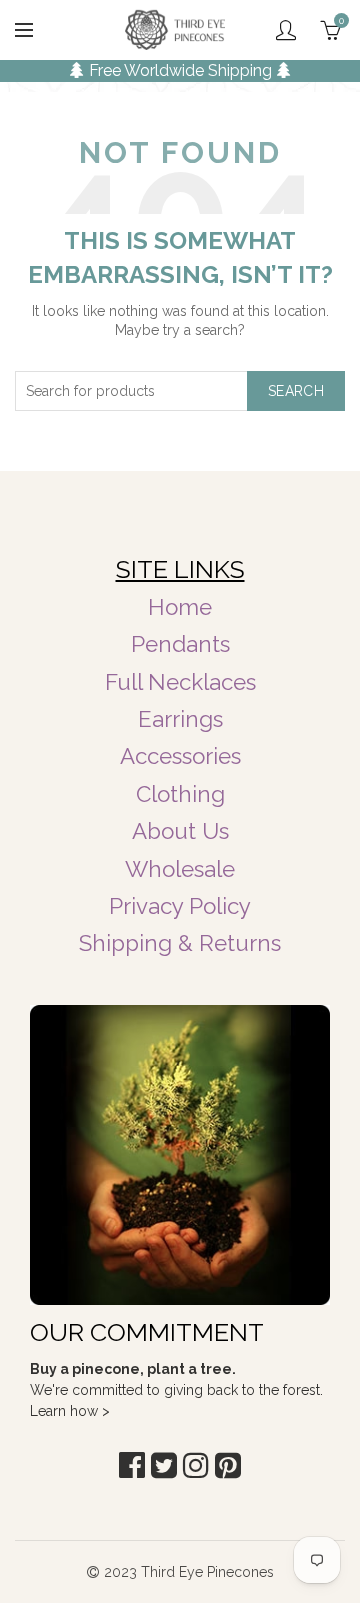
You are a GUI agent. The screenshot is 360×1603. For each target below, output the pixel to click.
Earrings (180, 719)
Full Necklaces (180, 682)
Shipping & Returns (180, 943)
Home (180, 607)
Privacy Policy (180, 906)
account (286, 30)
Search (296, 391)
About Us (180, 831)
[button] (132, 1465)
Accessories (180, 756)
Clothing (180, 794)
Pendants (180, 644)
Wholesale (180, 869)
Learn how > (70, 1411)
